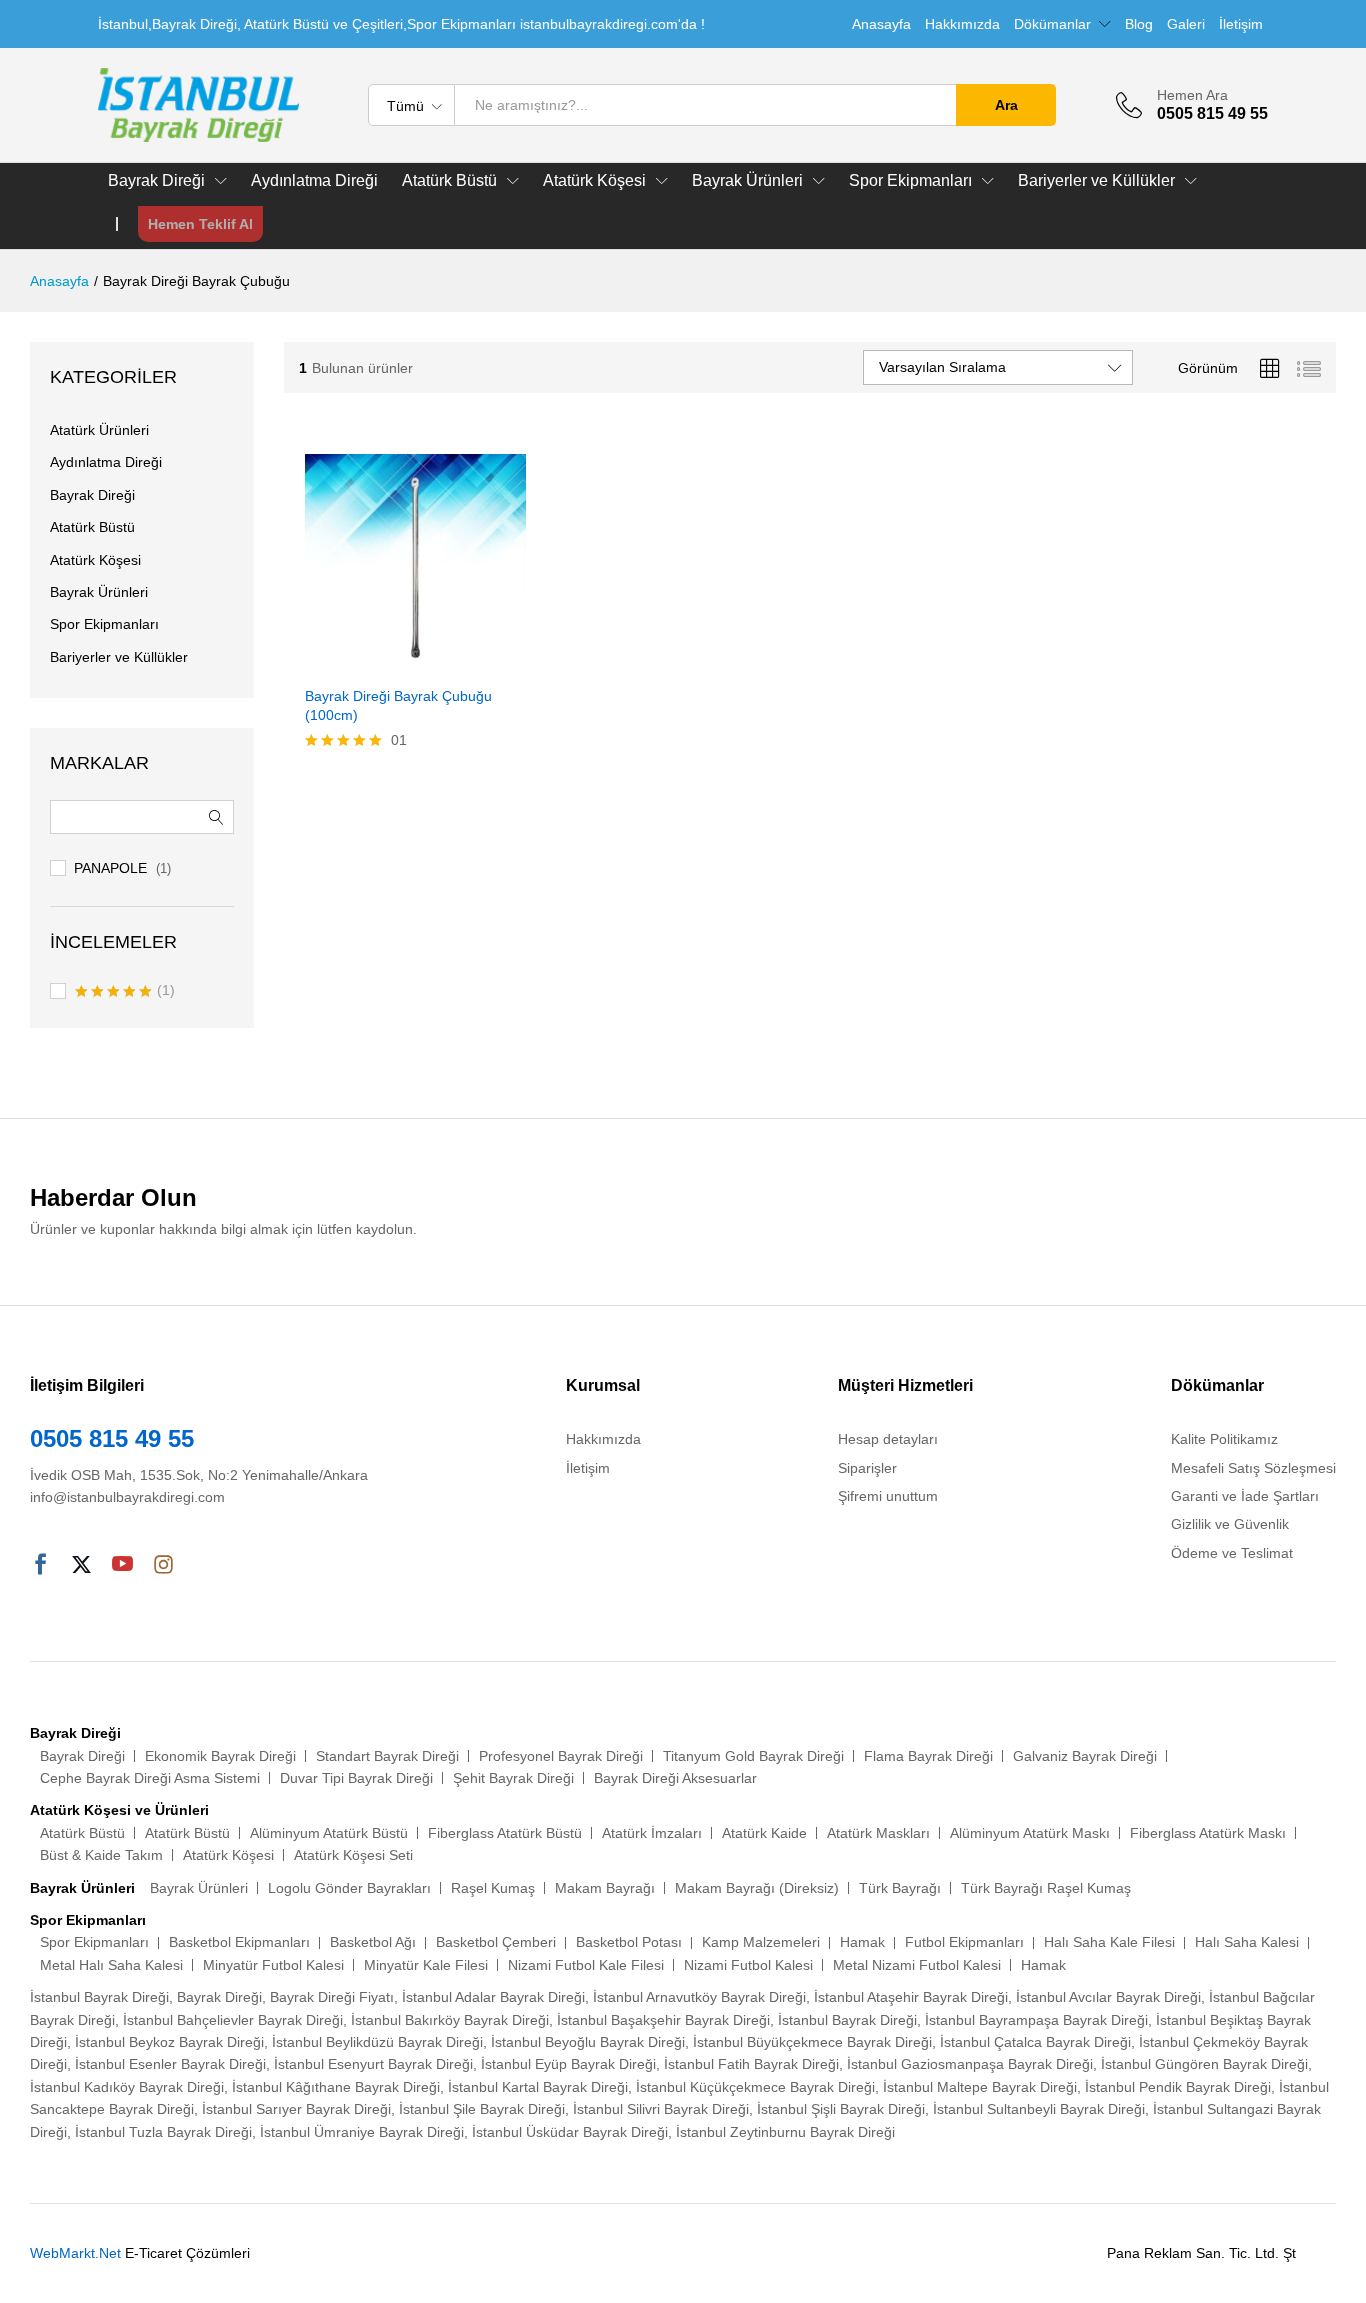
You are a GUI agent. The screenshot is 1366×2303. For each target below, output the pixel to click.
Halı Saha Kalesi (1247, 1942)
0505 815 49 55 (112, 1438)
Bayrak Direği (92, 495)
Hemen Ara (1192, 95)
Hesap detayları (888, 1439)
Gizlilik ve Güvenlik (1230, 1524)
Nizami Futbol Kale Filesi (586, 1965)
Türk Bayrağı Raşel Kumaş (1046, 1888)
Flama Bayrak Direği (928, 1756)
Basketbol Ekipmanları (239, 1942)
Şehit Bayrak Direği (513, 1778)
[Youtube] (122, 1566)
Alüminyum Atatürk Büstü (329, 1833)
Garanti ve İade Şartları (1245, 1496)
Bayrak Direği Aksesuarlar (675, 1778)
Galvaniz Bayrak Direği (1085, 1756)
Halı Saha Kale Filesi (1109, 1942)
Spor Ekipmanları (104, 624)
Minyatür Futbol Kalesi (273, 1965)
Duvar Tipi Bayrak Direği (356, 1778)
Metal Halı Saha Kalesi (111, 1965)
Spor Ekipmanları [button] (910, 181)
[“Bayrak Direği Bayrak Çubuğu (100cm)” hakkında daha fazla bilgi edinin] (392, 663)
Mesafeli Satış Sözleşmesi (1253, 1468)
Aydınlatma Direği (314, 181)
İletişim (1241, 24)
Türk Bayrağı (900, 1888)
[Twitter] (81, 1566)
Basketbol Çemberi (496, 1942)
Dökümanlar (1052, 24)
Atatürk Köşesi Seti (353, 1855)
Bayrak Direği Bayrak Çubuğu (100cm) (398, 705)
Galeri (1186, 24)
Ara (1006, 105)
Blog (1139, 24)
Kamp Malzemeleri (761, 1942)
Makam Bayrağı (605, 1888)
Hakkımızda (962, 24)
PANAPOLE (110, 868)
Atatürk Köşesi (95, 560)
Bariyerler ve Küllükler (119, 657)
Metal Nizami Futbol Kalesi (917, 1965)
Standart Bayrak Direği (387, 1756)
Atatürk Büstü (92, 527)
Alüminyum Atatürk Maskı (1030, 1833)
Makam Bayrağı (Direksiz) (757, 1888)
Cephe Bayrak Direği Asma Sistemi (150, 1778)
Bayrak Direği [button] (156, 181)
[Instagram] (163, 1566)
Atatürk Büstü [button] (449, 181)
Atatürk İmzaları (652, 1833)
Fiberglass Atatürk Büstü (505, 1833)
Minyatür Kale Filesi (426, 1965)
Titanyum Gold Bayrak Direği (753, 1756)
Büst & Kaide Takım (101, 1855)
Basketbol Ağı (373, 1942)
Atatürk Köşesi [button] (594, 181)
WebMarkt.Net (75, 2253)
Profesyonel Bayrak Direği (561, 1756)
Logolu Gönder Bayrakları (349, 1888)
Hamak (862, 1942)
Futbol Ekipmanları (964, 1942)
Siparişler (867, 1468)
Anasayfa (881, 24)
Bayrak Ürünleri (99, 592)
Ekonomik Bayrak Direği (220, 1756)
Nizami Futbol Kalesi (748, 1965)
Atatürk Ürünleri (99, 430)
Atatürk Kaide (764, 1833)
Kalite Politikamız (1224, 1439)
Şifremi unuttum (888, 1496)
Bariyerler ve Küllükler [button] (1096, 181)
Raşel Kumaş (493, 1888)
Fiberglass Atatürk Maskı (1208, 1833)
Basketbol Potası (629, 1942)
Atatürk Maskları (878, 1833)
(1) (125, 992)
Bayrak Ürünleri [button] (747, 181)
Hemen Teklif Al (200, 224)
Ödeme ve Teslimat (1232, 1553)
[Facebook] (40, 1566)
